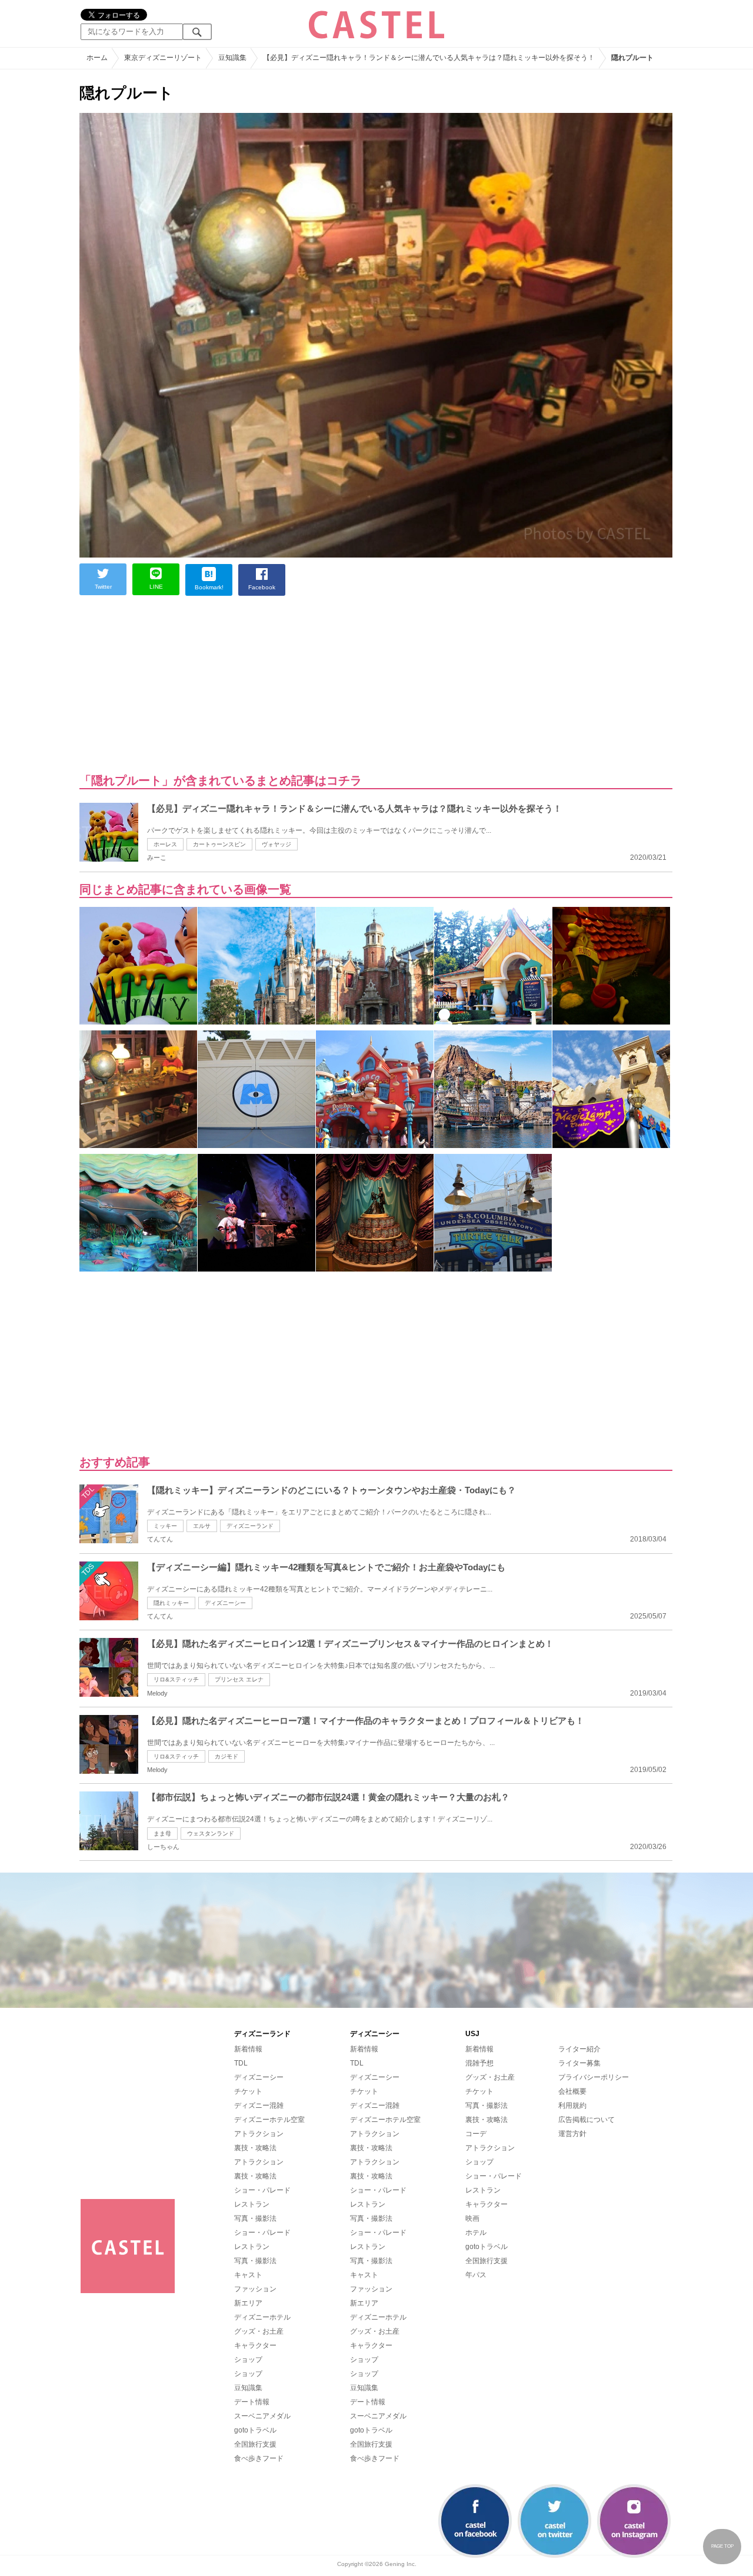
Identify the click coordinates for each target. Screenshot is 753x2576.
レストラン (252, 2204)
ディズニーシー (225, 1603)
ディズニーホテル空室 (269, 2120)
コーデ (476, 2134)
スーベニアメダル (262, 2416)
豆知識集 (248, 2388)
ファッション (255, 2289)
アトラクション (259, 2134)
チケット (248, 2091)
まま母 (162, 1833)
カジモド (226, 1756)
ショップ (248, 2360)
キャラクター (255, 2345)
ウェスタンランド (211, 1833)
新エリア (248, 2303)
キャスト (248, 2275)
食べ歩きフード (259, 2458)
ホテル (476, 2233)
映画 (472, 2218)
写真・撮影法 (255, 2218)
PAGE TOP (722, 2546)
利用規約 (572, 2105)
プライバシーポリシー (594, 2077)
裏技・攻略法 (255, 2148)
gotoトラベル (255, 2430)
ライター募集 (579, 2063)
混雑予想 (479, 2063)
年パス (476, 2275)
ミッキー (165, 1526)
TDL (241, 2063)
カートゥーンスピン (219, 844)
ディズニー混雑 (259, 2105)
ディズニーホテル (262, 2317)
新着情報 (248, 2049)
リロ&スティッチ (176, 1679)
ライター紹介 (579, 2049)
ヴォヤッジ (276, 844)
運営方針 (572, 2134)
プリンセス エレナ (239, 1679)
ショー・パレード (262, 2190)
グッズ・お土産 (259, 2331)
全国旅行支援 (255, 2444)
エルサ (202, 1526)
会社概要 (572, 2091)
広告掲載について (587, 2120)
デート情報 (252, 2402)
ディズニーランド (250, 1526)
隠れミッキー (171, 1603)
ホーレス (165, 844)
